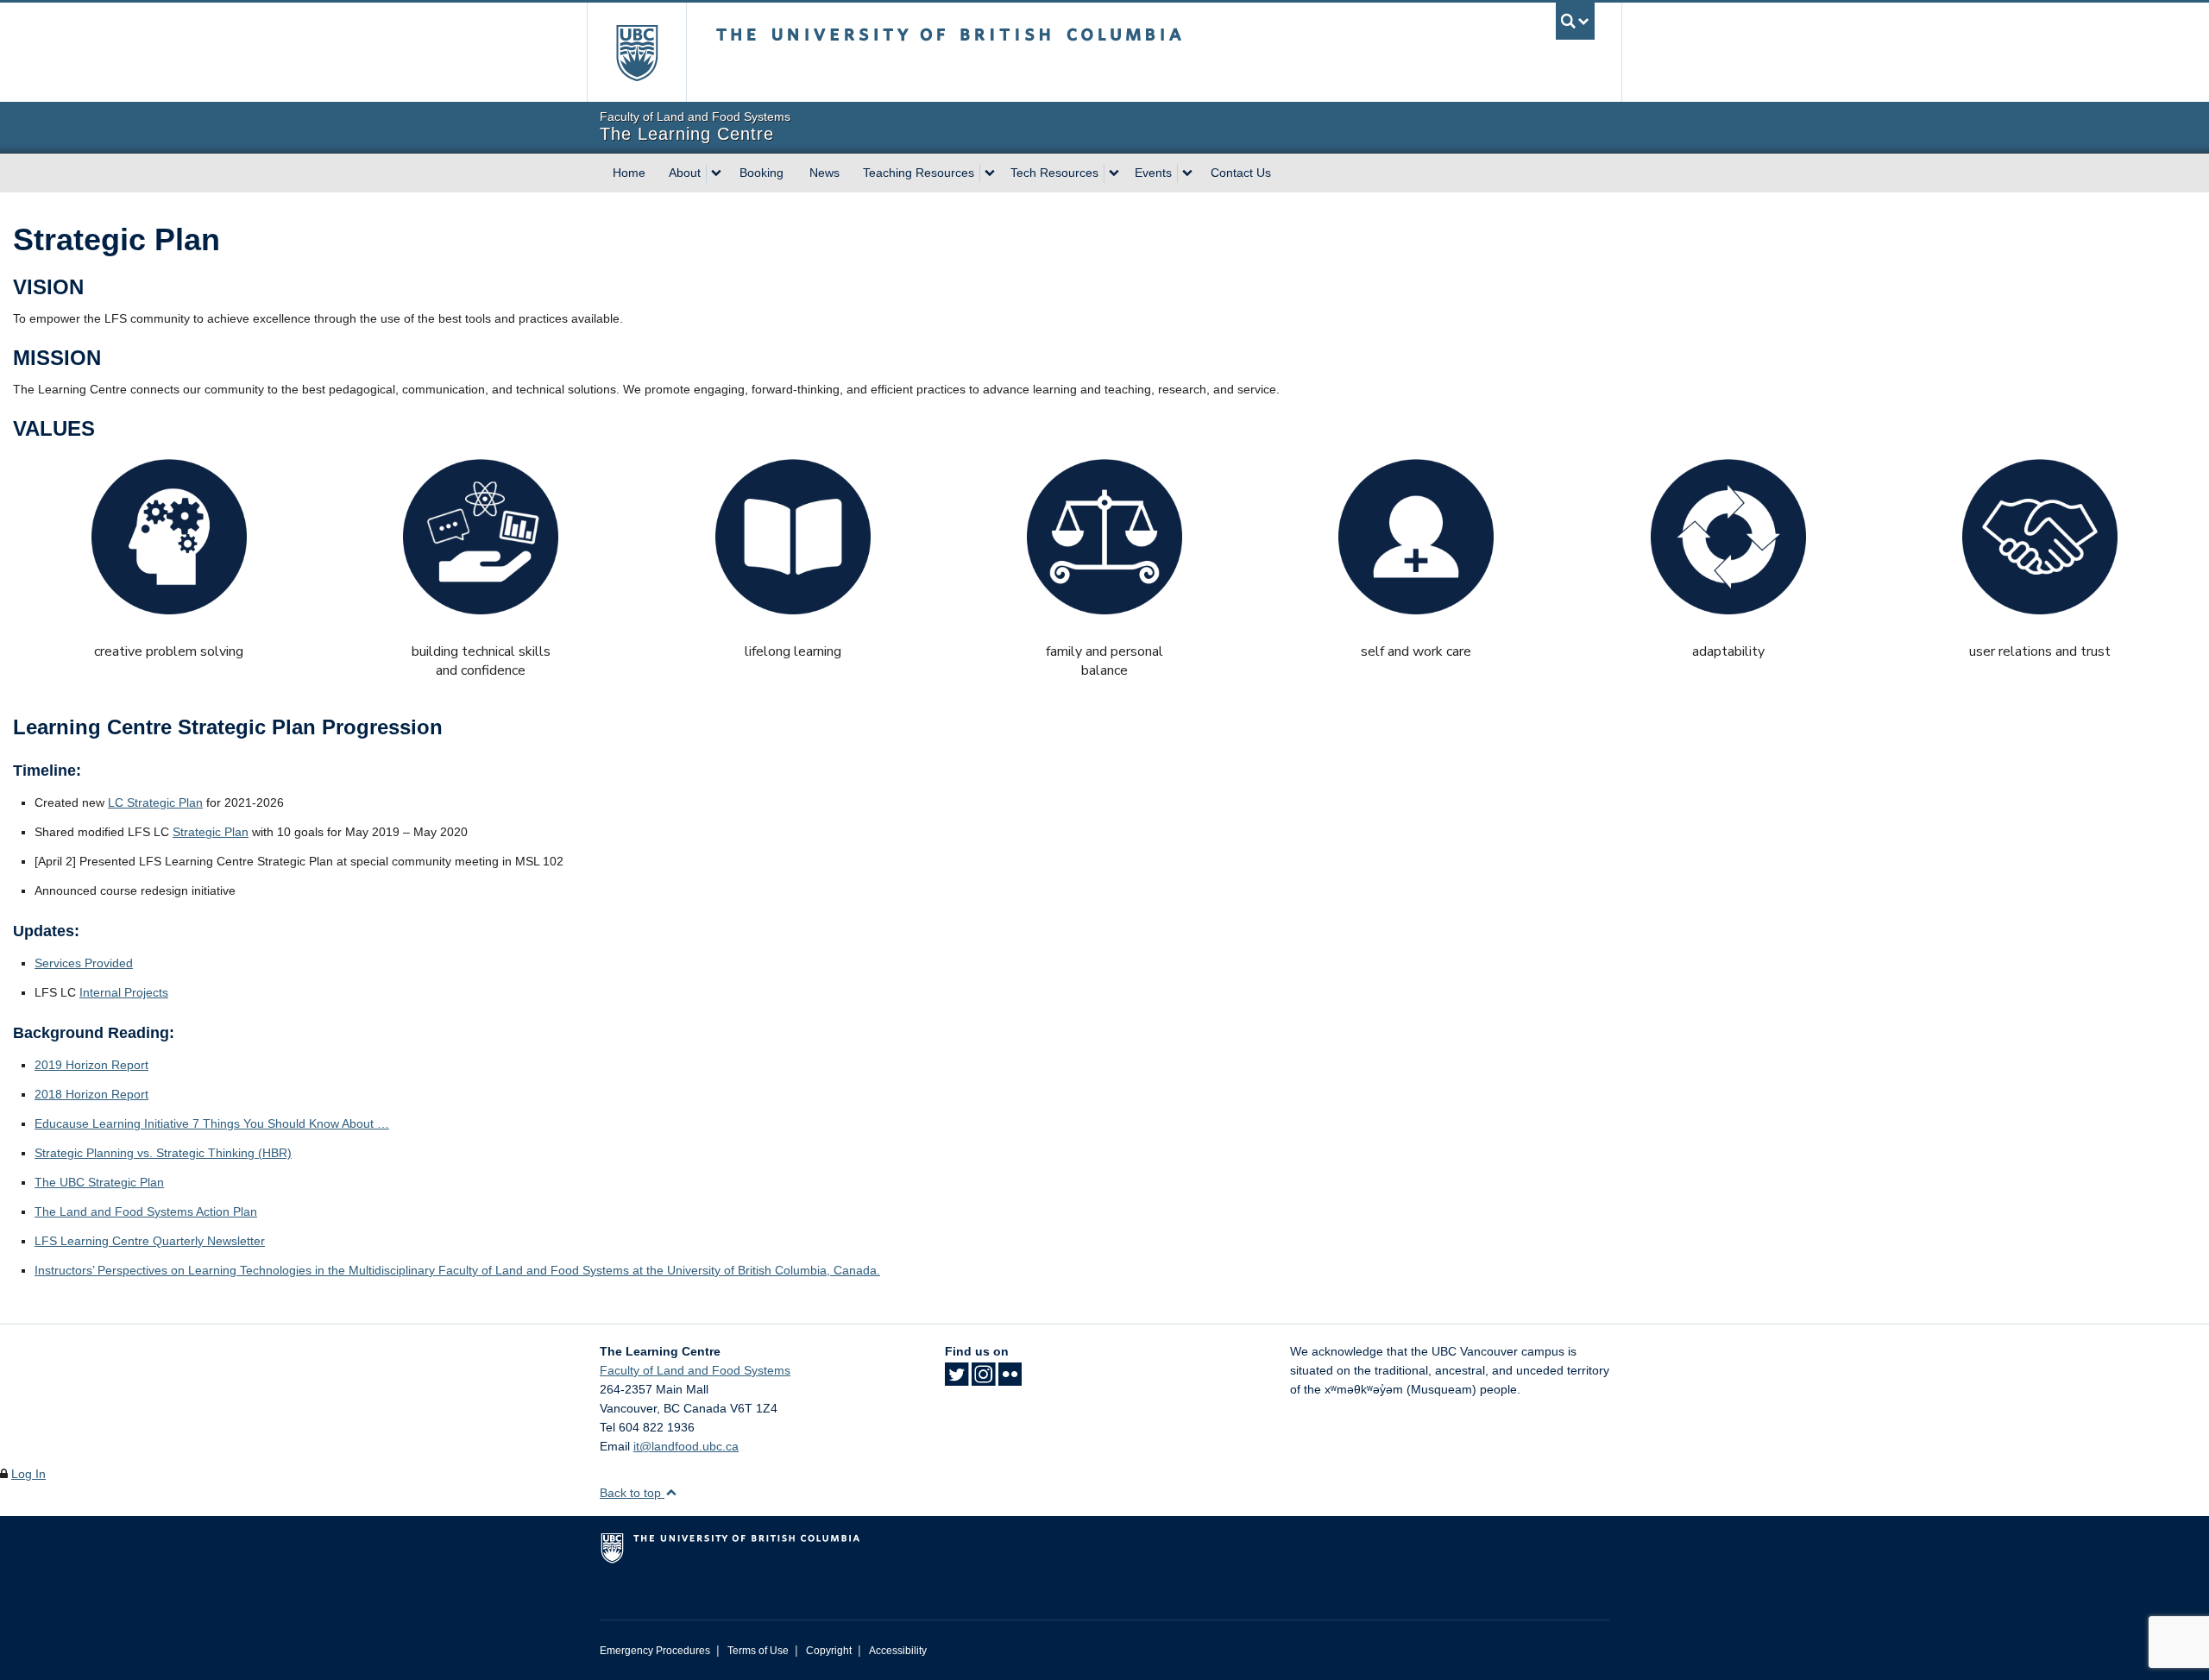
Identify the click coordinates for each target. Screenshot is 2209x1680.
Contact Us (1241, 173)
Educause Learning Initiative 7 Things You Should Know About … (212, 1123)
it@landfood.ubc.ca (686, 1446)
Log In (28, 1474)
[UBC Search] (1575, 21)
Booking (762, 173)
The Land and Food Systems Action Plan (146, 1211)
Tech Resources (1054, 173)
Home (629, 173)
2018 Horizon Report (91, 1094)
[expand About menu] (716, 173)
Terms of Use (758, 1651)
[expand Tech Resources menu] (1114, 173)
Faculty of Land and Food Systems (695, 1370)
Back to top (632, 1493)
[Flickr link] (1010, 1380)
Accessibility (898, 1651)
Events (1153, 173)
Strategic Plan (211, 832)
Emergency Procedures (655, 1651)
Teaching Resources (919, 173)
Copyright (829, 1651)
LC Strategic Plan (155, 802)
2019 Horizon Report (91, 1065)
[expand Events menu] (1187, 173)
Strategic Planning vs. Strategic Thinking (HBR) (163, 1153)
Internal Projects (124, 992)
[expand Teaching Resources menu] (990, 173)
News (824, 173)
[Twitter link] (957, 1380)
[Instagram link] (983, 1380)
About (685, 173)
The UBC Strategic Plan (99, 1182)
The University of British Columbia (636, 52)
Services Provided (84, 963)
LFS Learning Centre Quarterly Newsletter (150, 1241)
